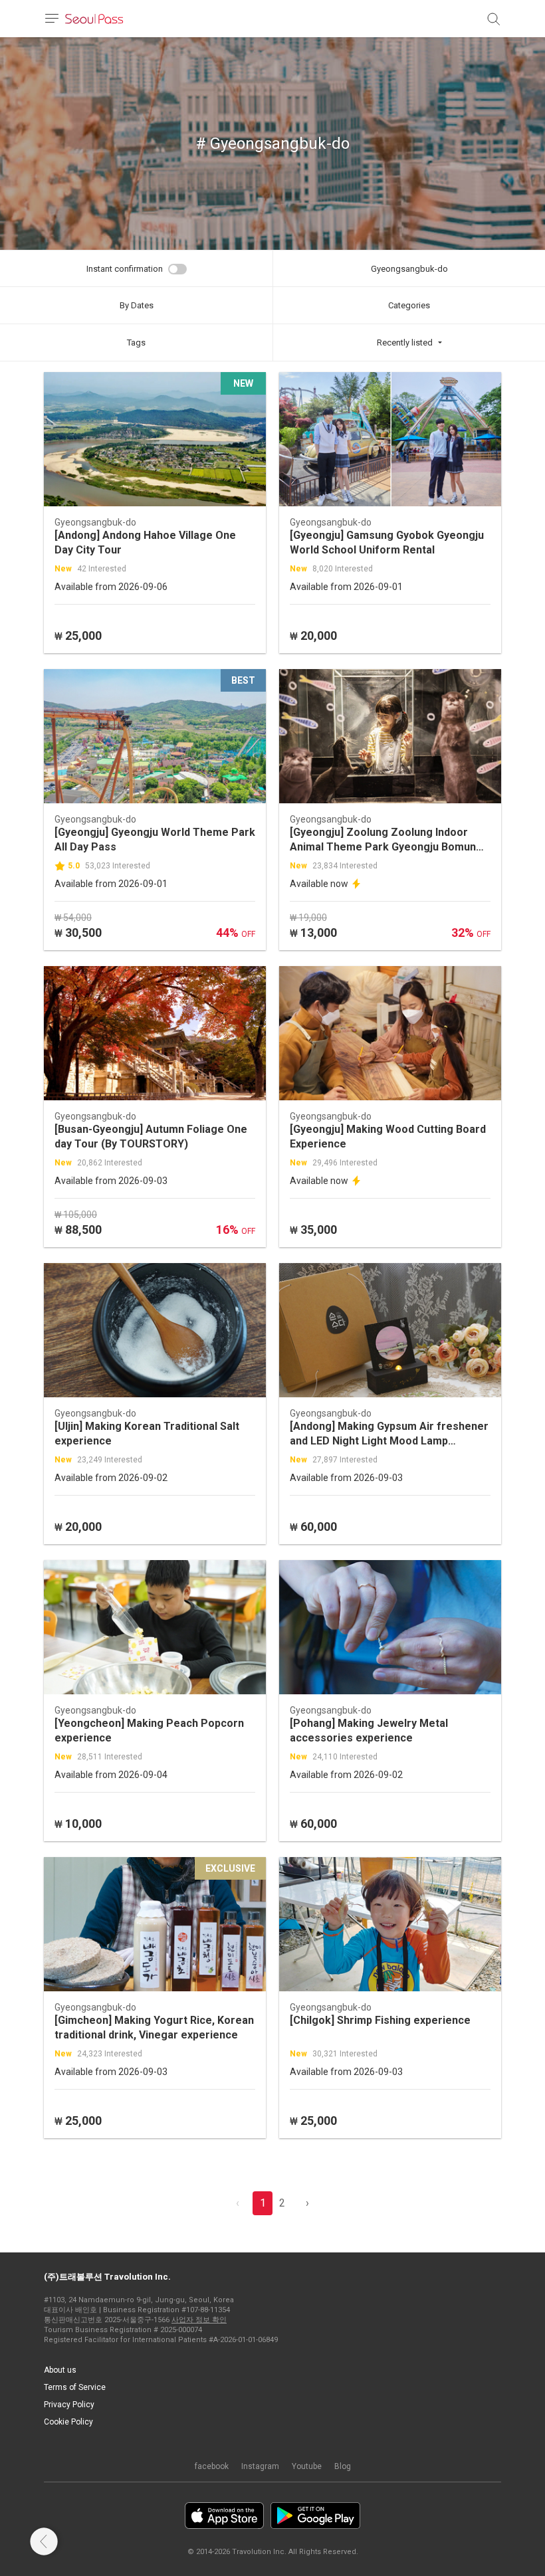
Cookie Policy (68, 2422)
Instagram (260, 2466)
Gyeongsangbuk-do (409, 269)
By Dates (137, 305)
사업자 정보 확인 (199, 2320)
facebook (212, 2466)
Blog (343, 2466)
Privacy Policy (69, 2405)
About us (60, 2370)
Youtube (307, 2466)
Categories (409, 305)
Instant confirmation (125, 269)
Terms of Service (75, 2387)
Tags (136, 343)
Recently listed (405, 343)
